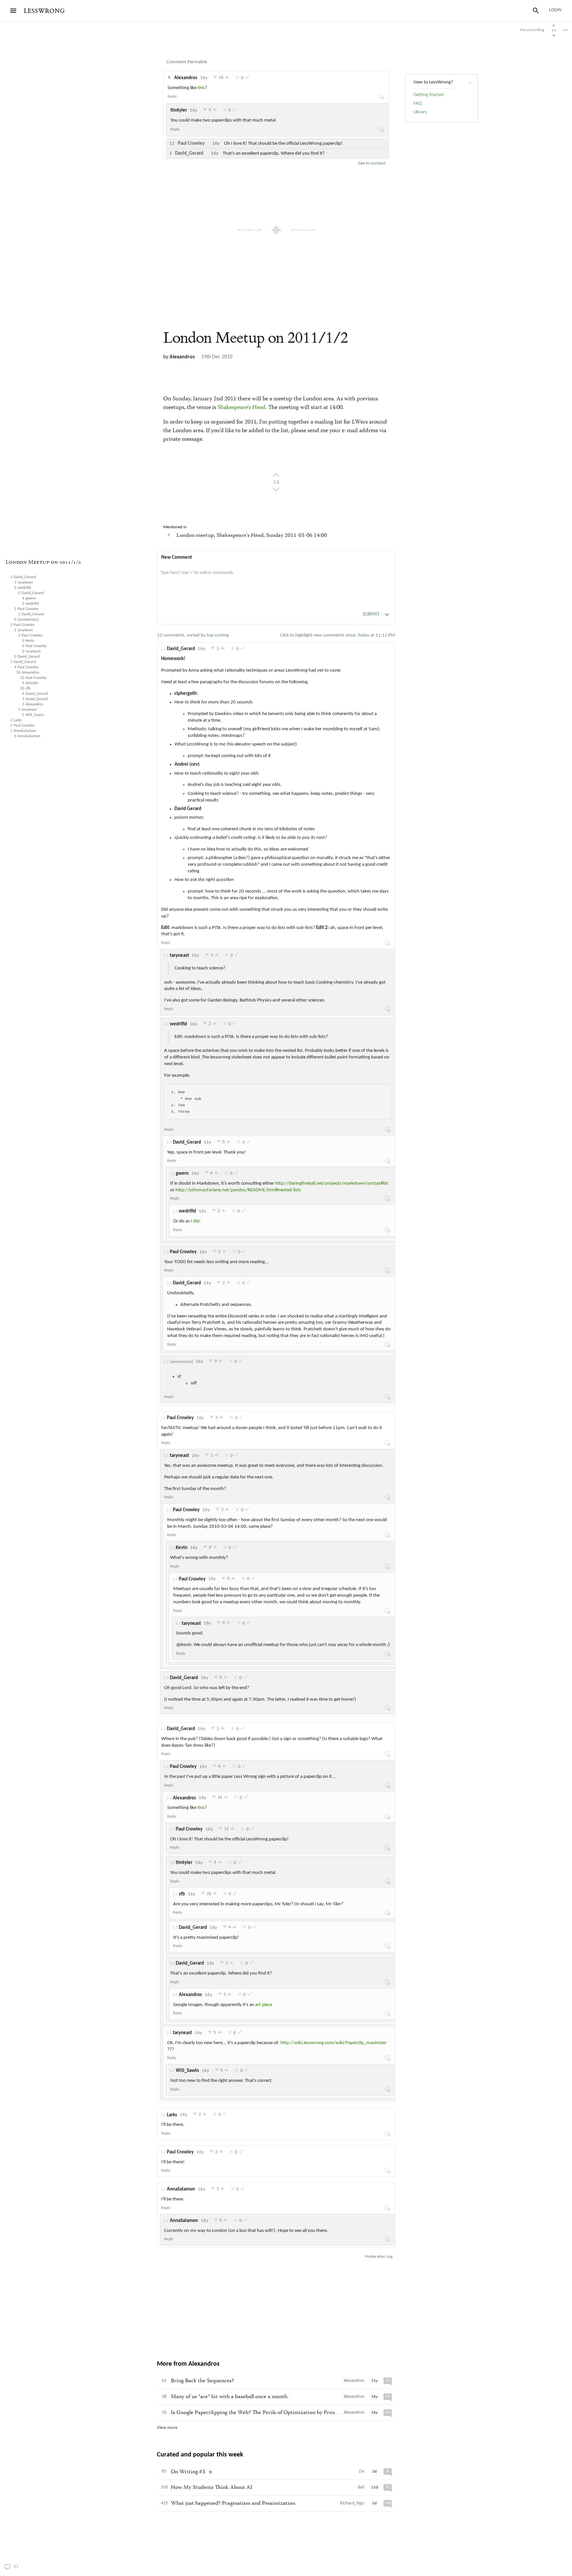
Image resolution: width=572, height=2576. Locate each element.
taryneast (179, 956)
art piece (264, 2005)
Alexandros (186, 78)
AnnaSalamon (181, 2189)
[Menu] (13, 11)
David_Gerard (181, 649)
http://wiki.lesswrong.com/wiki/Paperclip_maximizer (334, 2043)
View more (167, 2428)
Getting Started (429, 95)
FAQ (418, 103)
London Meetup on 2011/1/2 (43, 563)
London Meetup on (256, 338)
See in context (372, 163)
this (201, 88)
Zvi (361, 2472)
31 (28, 2567)
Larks (172, 2115)
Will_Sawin (187, 2071)
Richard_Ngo (352, 2503)
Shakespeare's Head (241, 408)
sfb (182, 1894)
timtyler (179, 110)
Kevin (182, 1548)
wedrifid (178, 1024)
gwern (182, 1174)
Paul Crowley (183, 1252)
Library (420, 112)
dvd (361, 2487)
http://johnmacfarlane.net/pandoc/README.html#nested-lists (238, 1190)
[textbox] (276, 580)
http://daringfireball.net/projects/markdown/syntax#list (332, 1184)
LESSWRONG (44, 11)
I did (195, 1221)
